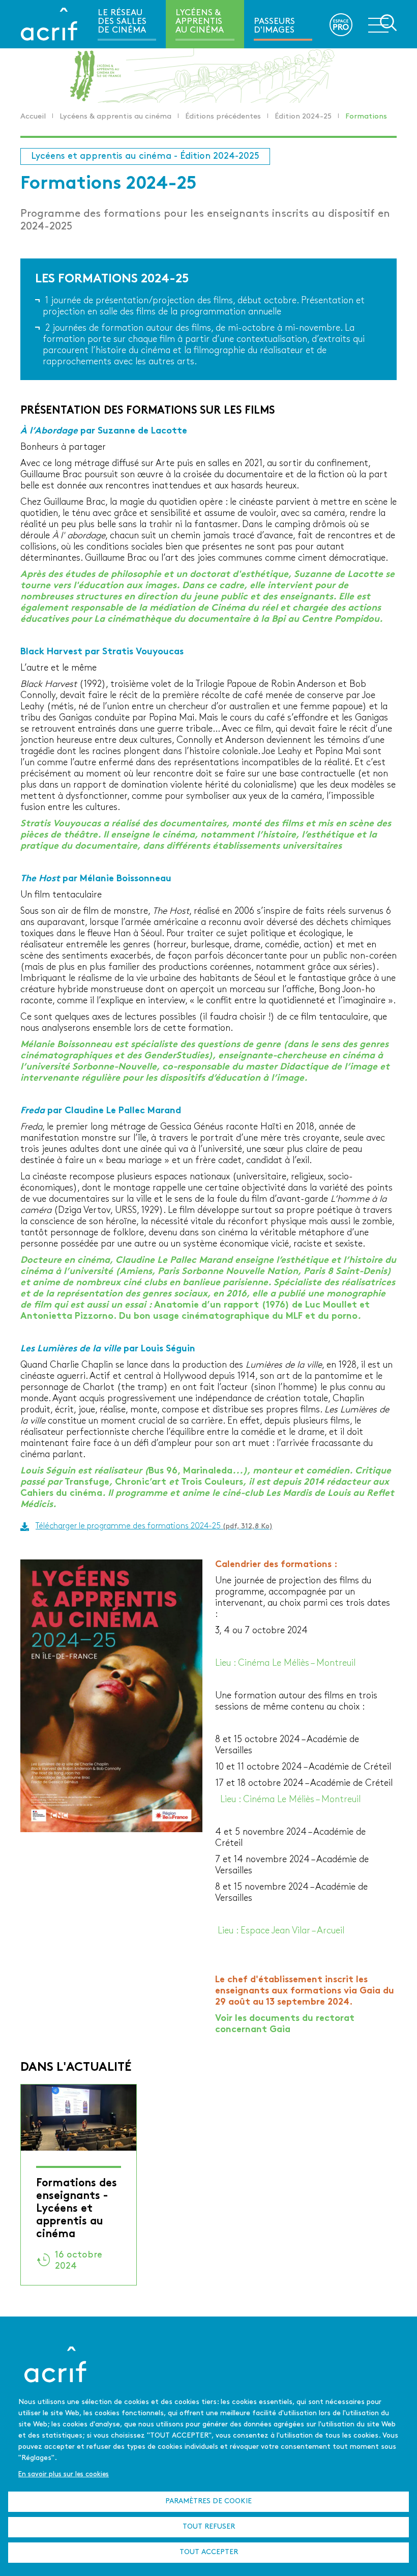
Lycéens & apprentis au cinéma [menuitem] (200, 22)
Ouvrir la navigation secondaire (382, 23)
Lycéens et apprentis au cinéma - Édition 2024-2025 (145, 156)
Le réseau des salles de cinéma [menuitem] (122, 22)
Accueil (33, 117)
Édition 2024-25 (303, 117)
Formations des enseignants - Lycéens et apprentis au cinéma (77, 2209)
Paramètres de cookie (208, 2501)
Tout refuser (209, 2527)
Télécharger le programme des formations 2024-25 (154, 1526)
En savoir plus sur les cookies (64, 2474)
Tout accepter (209, 2552)
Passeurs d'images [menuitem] (274, 26)
